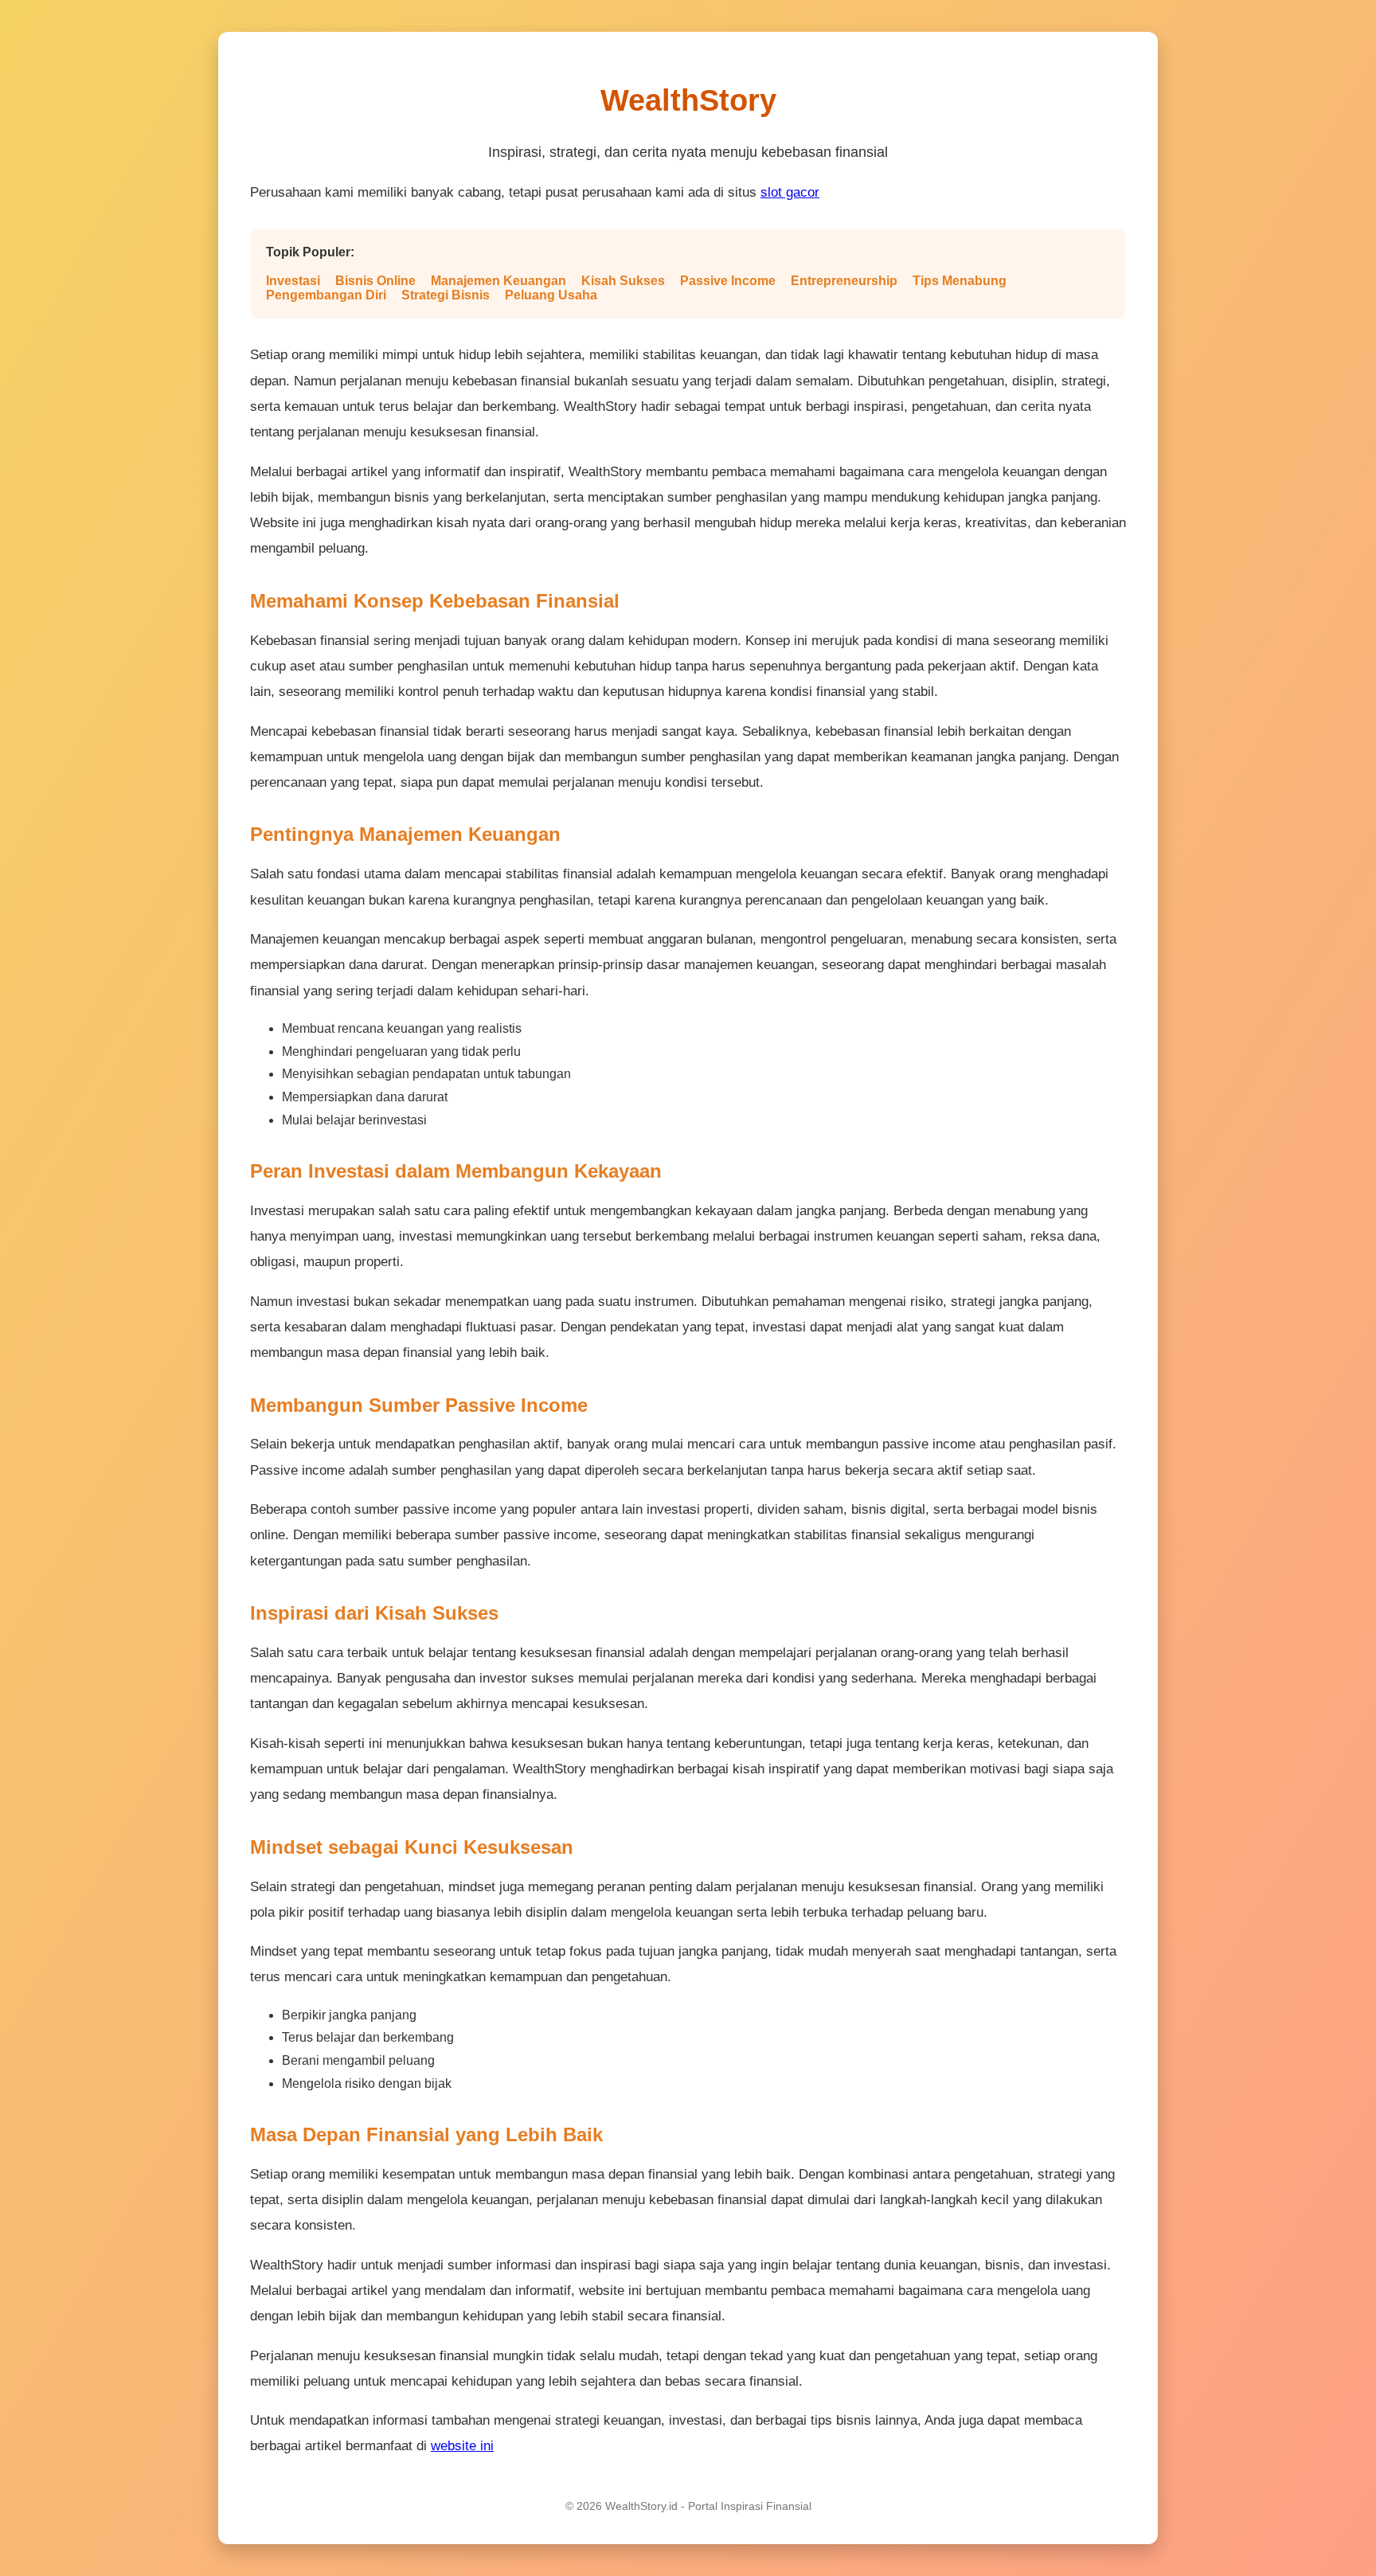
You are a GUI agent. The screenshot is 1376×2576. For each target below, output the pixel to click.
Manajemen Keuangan (498, 281)
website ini (462, 2446)
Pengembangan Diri (326, 295)
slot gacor (790, 192)
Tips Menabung (960, 281)
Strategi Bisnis (446, 295)
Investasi (293, 281)
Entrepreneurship (844, 281)
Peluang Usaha (551, 295)
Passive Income (728, 281)
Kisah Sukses (623, 281)
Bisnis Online (375, 281)
